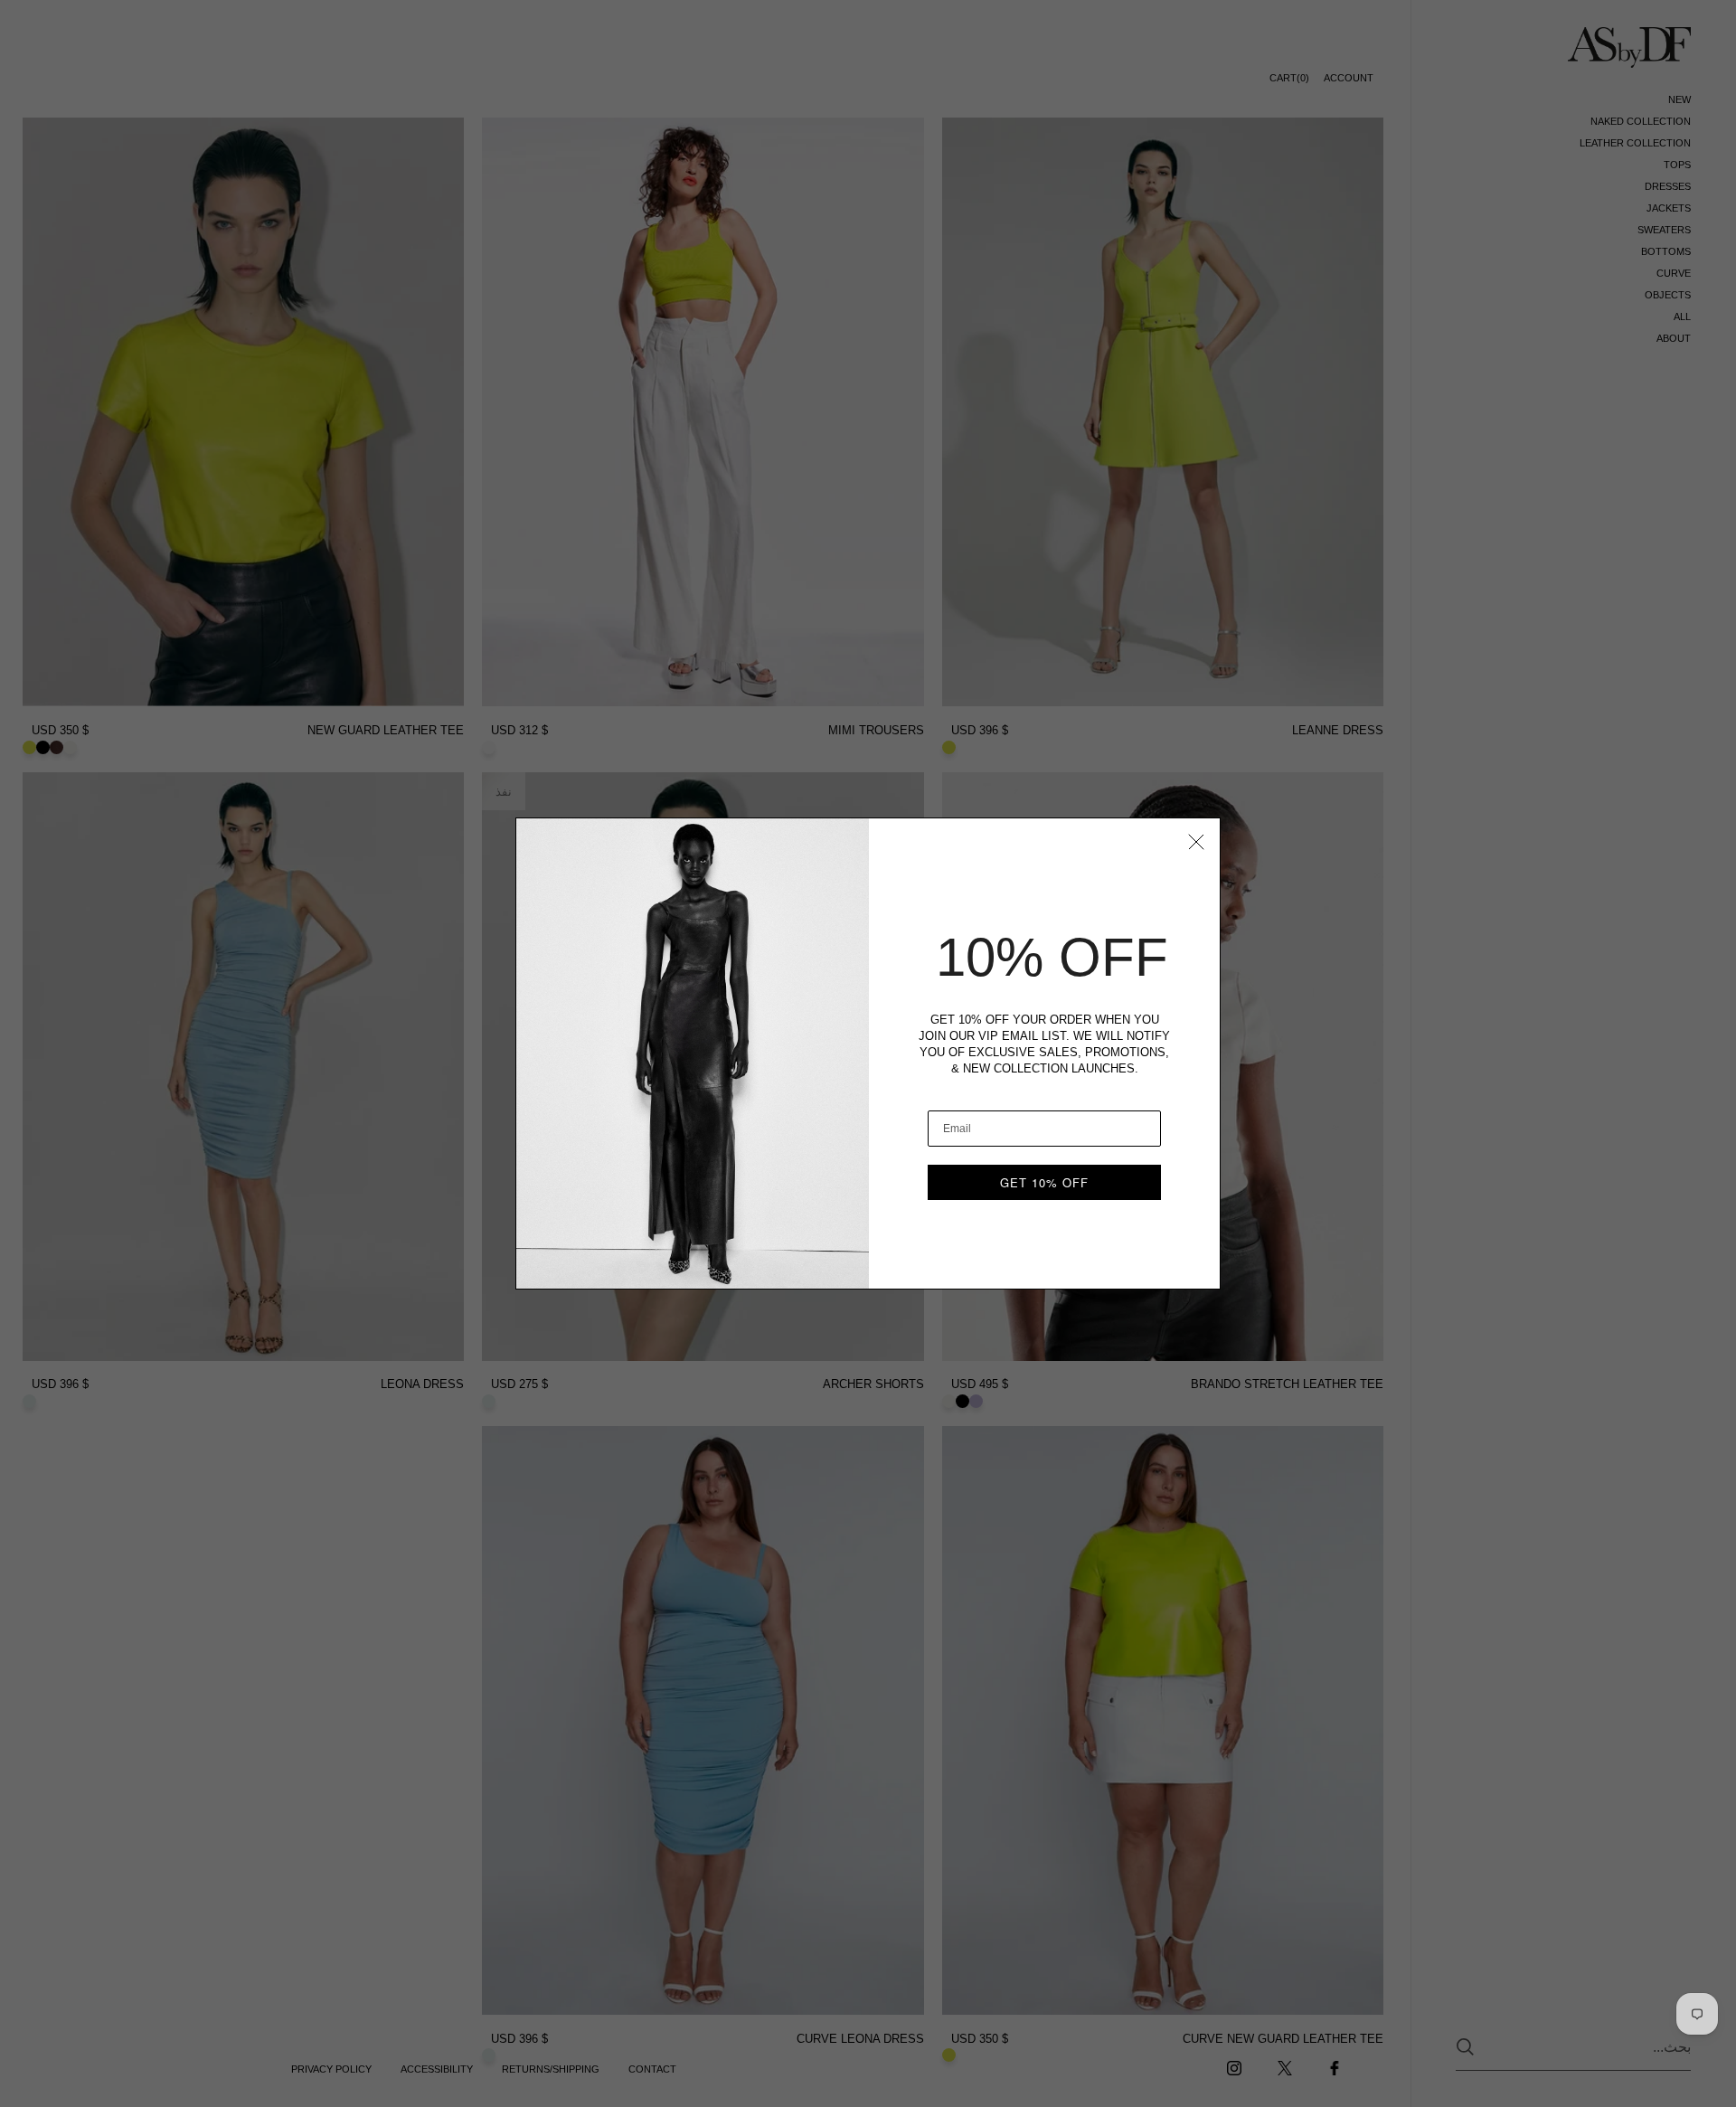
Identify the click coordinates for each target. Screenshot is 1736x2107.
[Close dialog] (1196, 842)
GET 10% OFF (1044, 1182)
